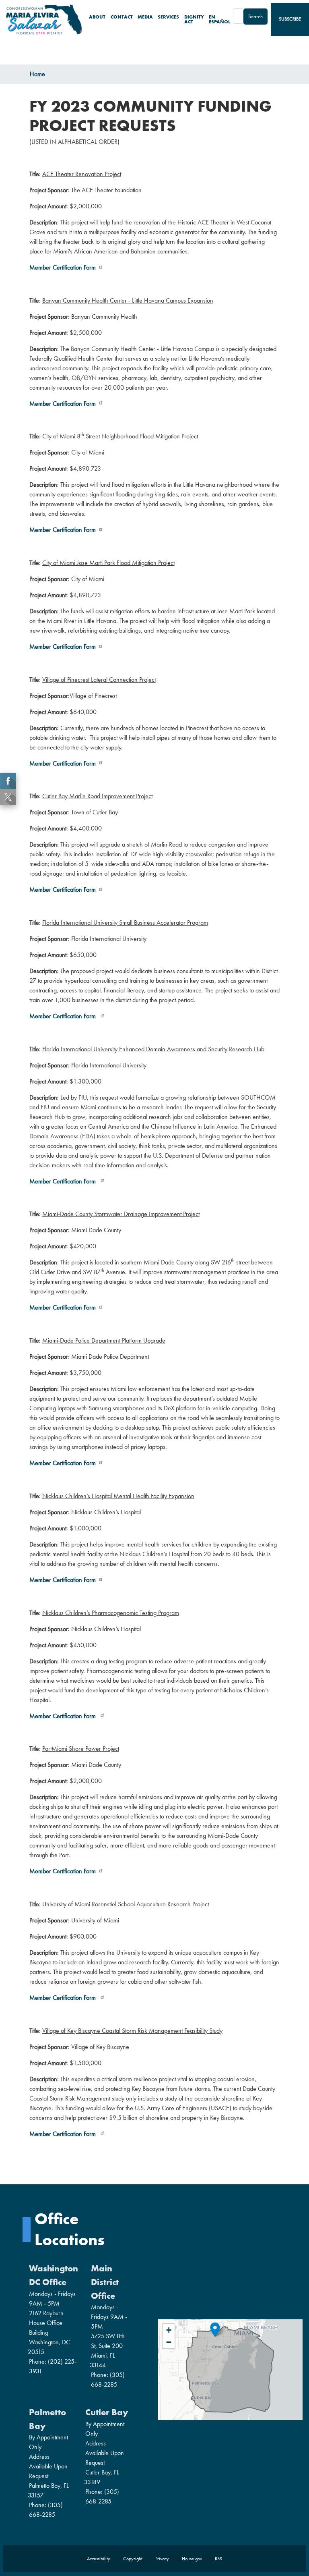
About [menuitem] (97, 17)
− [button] (169, 2342)
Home (37, 74)
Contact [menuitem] (122, 17)
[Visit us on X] (9, 797)
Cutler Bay (107, 2412)
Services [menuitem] (168, 17)
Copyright (133, 2559)
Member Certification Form (63, 267)
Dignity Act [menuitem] (194, 19)
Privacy (162, 2559)
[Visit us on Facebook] (9, 781)
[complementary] (230, 2370)
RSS (218, 2559)
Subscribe (290, 19)
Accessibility (99, 2559)
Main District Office (105, 2282)
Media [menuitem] (145, 17)
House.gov (192, 2559)
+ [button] (169, 2330)
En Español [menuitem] (220, 19)
